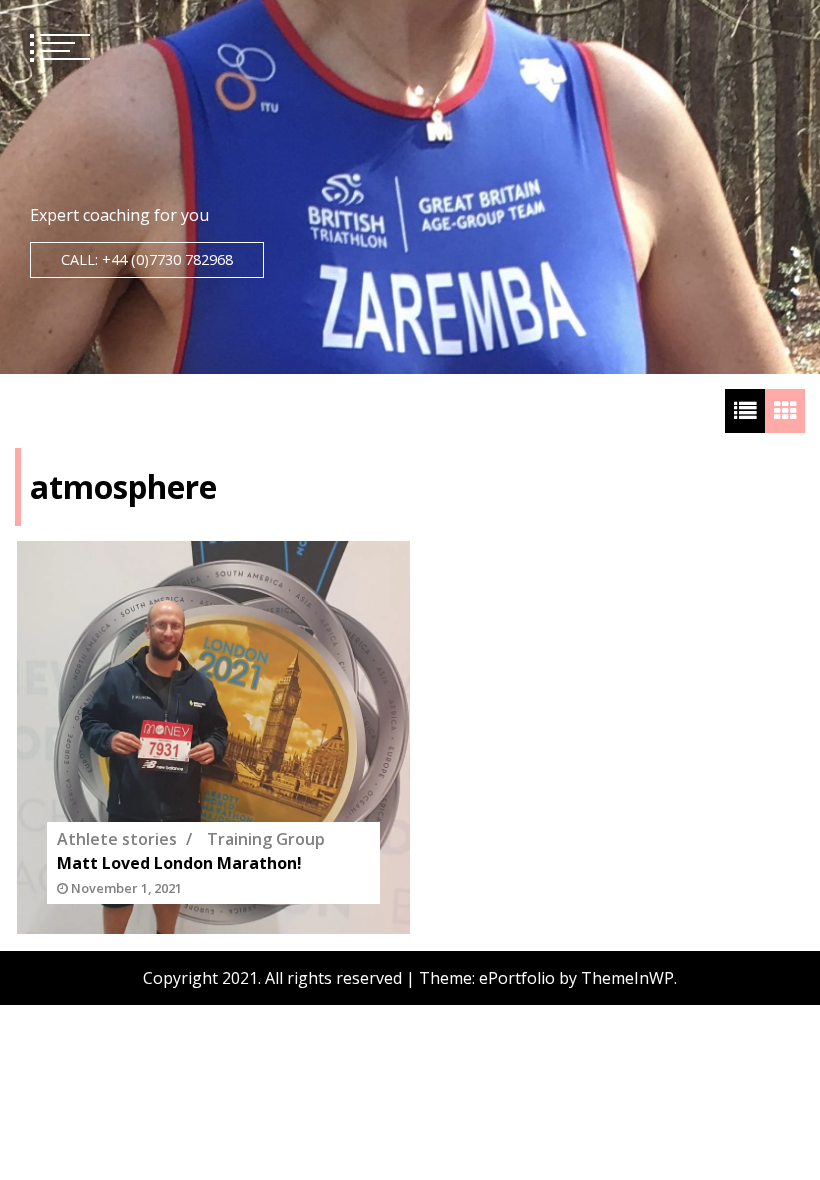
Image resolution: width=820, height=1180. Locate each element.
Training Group (266, 839)
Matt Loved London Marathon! (179, 863)
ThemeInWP (627, 978)
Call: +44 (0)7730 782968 (147, 259)
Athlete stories (117, 839)
